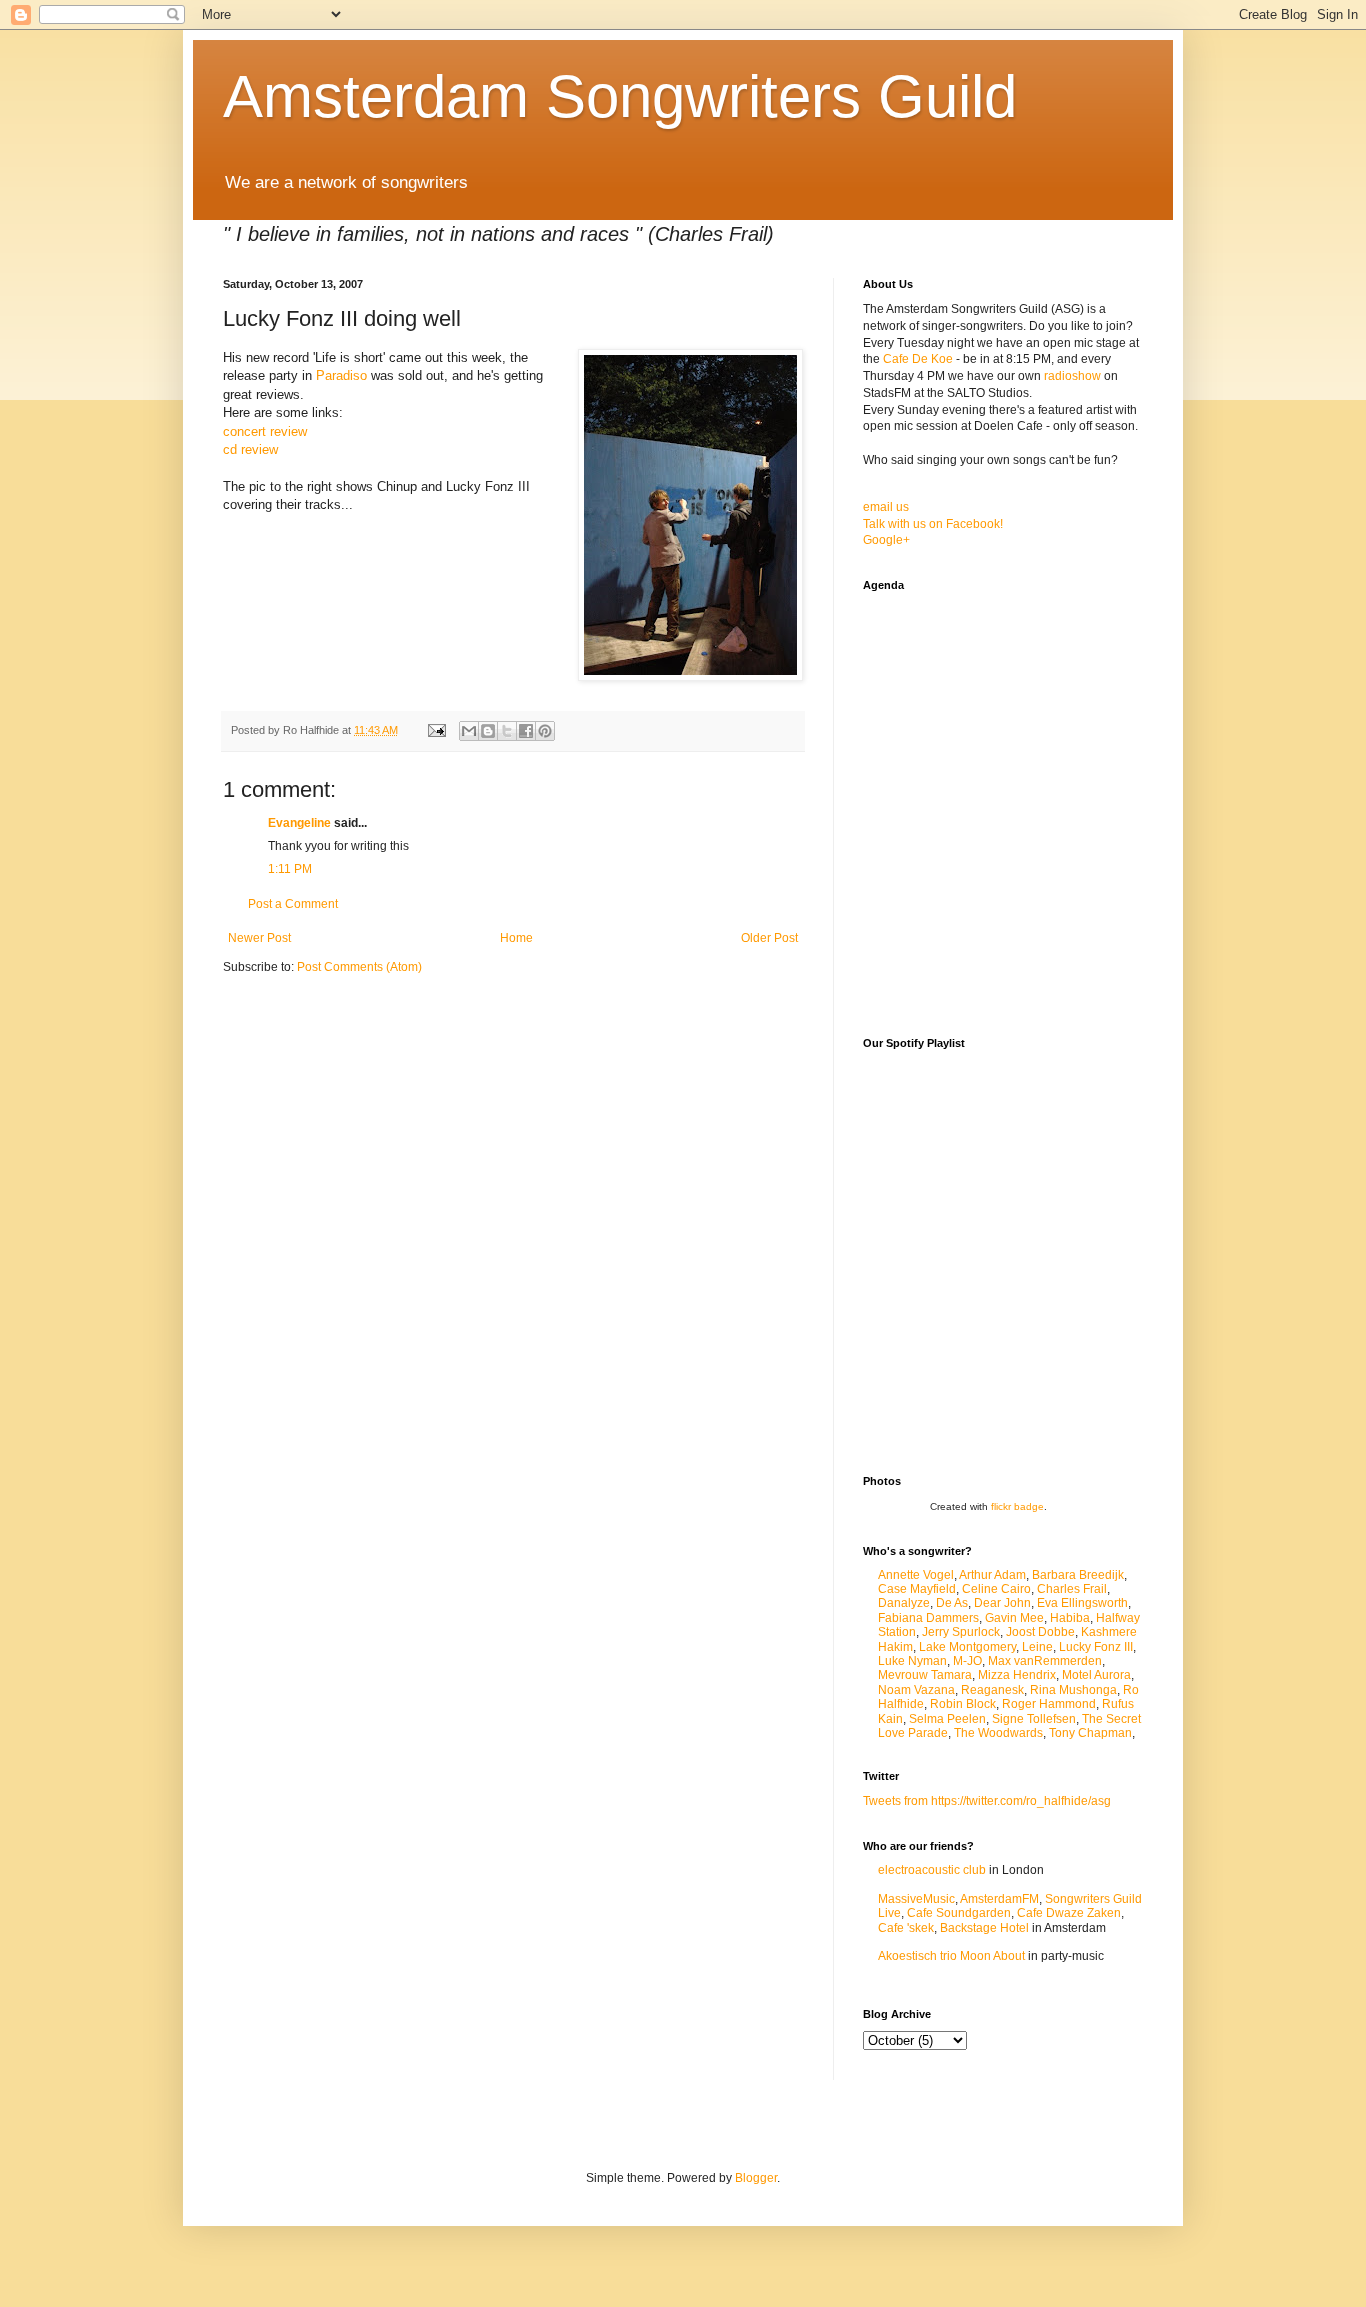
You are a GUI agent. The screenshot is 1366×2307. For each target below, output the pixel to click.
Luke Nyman (912, 1661)
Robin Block (963, 1704)
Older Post (769, 938)
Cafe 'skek (906, 1928)
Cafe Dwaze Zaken (1069, 1913)
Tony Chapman (1090, 1733)
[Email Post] (436, 730)
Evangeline (299, 823)
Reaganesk (992, 1690)
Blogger (756, 2178)
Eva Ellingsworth (1082, 1603)
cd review (250, 449)
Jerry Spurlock (961, 1632)
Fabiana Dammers (928, 1618)
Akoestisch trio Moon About (951, 1956)
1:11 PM (290, 869)
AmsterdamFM (999, 1899)
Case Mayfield (917, 1589)
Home (516, 938)
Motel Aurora (1096, 1675)
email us (886, 507)
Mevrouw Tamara (925, 1675)
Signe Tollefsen (1034, 1719)
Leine (1037, 1647)
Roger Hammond (1049, 1704)
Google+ (886, 540)
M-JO (967, 1661)
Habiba (1070, 1618)
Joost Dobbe (1040, 1632)
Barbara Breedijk (1078, 1575)
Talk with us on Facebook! (933, 524)
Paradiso (341, 375)
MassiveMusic (916, 1899)
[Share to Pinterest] (545, 731)
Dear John (1002, 1603)
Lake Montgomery (967, 1647)
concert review (265, 431)
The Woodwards (998, 1733)
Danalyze (904, 1603)
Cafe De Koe (918, 359)
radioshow (1072, 376)
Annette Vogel (916, 1575)
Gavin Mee (1014, 1618)
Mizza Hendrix (1017, 1675)
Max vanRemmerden (1045, 1661)
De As (952, 1603)
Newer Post (259, 938)
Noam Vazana (916, 1690)
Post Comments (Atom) (359, 967)
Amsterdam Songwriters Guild (620, 96)
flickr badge (1017, 1506)
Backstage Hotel (984, 1928)
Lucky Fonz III (1096, 1647)
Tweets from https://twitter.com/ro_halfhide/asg (987, 1801)
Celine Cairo (996, 1589)
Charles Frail (1072, 1589)
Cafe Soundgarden (959, 1913)
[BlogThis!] (488, 731)
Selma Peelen (947, 1719)
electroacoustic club (932, 1870)
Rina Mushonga (1073, 1690)
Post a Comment (293, 904)
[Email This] (469, 731)
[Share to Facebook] (526, 731)
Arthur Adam (992, 1575)
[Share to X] (507, 731)
